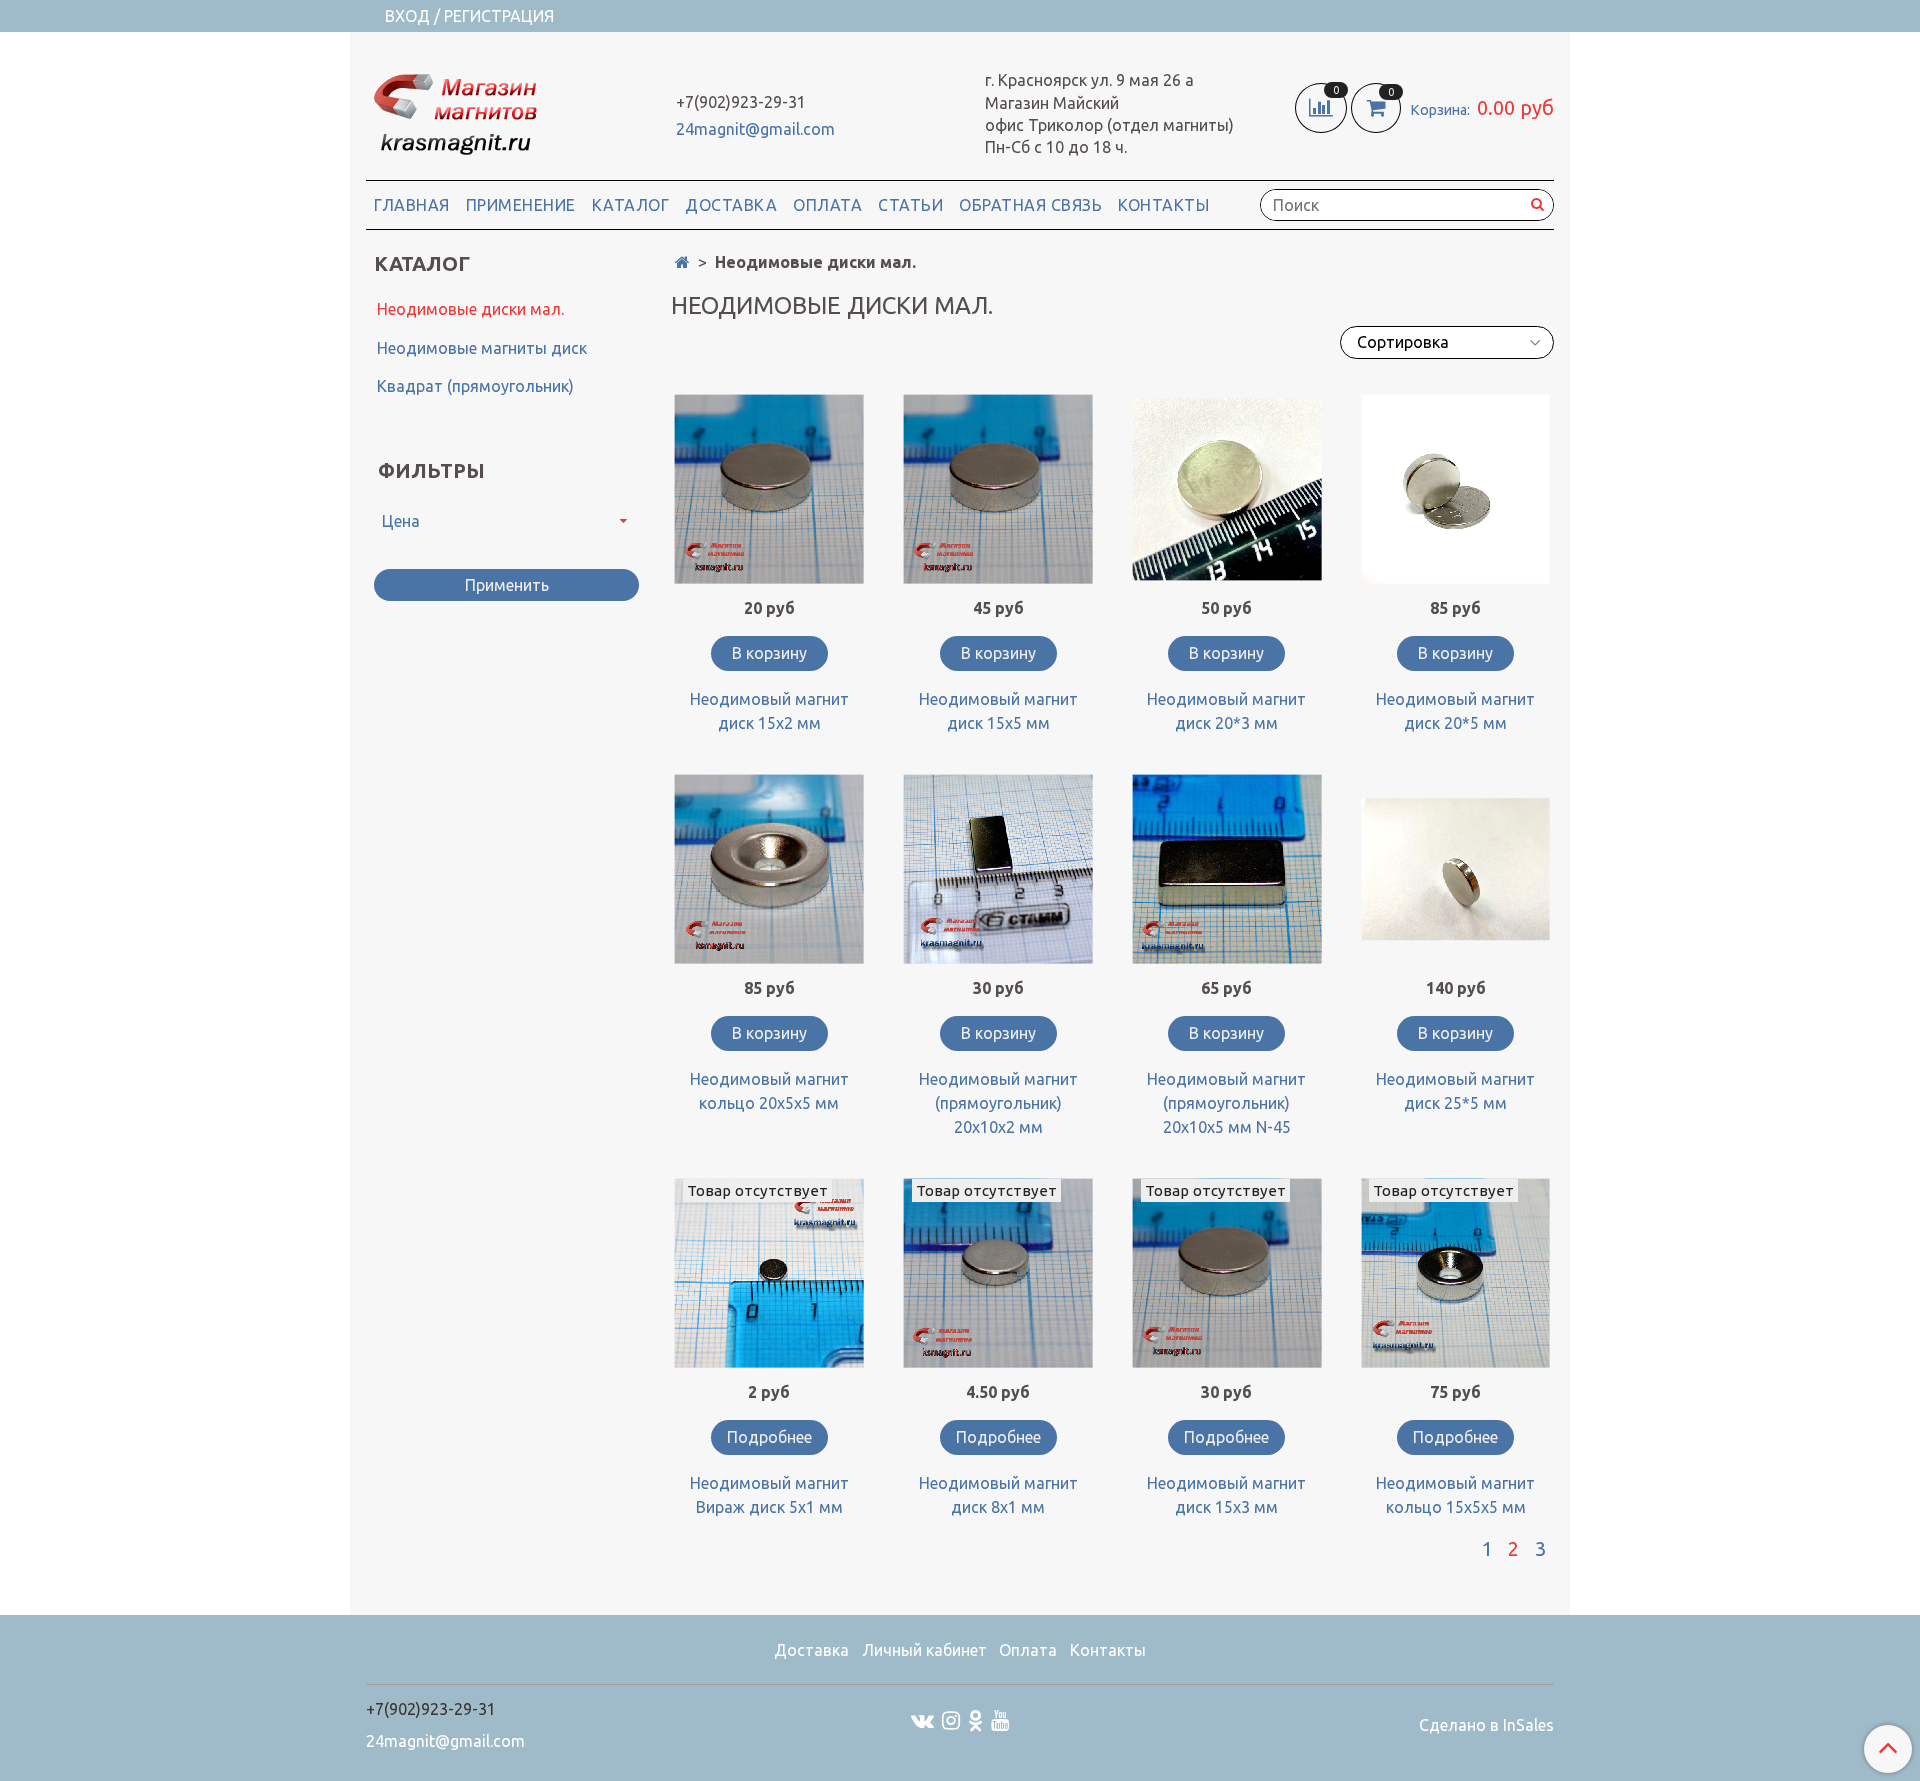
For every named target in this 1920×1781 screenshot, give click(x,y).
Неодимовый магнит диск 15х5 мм (998, 711)
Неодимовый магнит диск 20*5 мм (1455, 711)
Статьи (910, 205)
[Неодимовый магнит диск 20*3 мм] (1227, 489)
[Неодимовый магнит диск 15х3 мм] (1227, 1273)
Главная (412, 205)
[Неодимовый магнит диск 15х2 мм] (769, 489)
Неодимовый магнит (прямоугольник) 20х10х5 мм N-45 (1226, 1103)
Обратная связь (1030, 205)
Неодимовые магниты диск (482, 348)
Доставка (731, 205)
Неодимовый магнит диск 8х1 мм (998, 1495)
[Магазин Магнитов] (453, 109)
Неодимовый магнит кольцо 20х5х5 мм (769, 1091)
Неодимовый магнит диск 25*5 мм (1455, 1091)
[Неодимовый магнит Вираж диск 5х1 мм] (769, 1273)
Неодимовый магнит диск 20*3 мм (1226, 711)
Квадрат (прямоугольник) (475, 386)
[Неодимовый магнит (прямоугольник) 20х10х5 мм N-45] (1227, 869)
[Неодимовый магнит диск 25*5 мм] (1455, 869)
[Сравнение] (1323, 106)
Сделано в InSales (1486, 1725)
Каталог (631, 205)
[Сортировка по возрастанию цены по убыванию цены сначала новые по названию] (1447, 342)
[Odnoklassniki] (975, 1719)
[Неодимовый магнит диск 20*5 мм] (1455, 489)
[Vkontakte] (922, 1719)
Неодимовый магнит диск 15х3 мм (1226, 1495)
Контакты (1163, 205)
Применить (507, 585)
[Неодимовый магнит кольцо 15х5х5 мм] (1455, 1273)
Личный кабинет (924, 1650)
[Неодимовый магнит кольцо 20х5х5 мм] (769, 869)
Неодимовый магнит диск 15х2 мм (769, 711)
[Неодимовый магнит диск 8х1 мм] (998, 1273)
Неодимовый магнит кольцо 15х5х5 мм (1455, 1495)
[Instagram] (951, 1719)
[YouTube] (1000, 1719)
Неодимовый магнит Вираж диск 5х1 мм (769, 1495)
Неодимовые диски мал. (470, 309)
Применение (521, 205)
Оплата (827, 205)
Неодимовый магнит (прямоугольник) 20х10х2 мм (998, 1103)
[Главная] (682, 262)
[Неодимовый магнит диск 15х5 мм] (998, 489)
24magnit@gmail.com (755, 129)
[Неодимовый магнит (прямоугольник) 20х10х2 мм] (998, 869)
